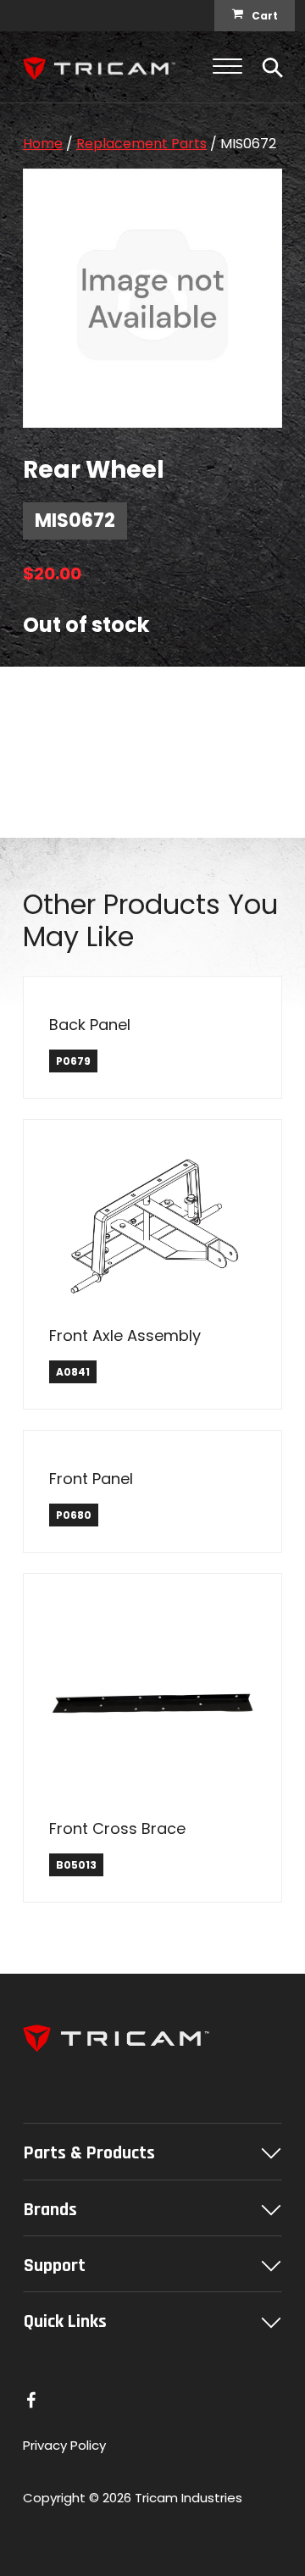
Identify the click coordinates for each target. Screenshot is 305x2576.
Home (43, 144)
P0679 (73, 1061)
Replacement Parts (141, 144)
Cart (265, 16)
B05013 (76, 1865)
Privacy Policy (64, 2445)
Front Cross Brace (117, 1828)
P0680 (74, 1515)
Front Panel (91, 1479)
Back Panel (90, 1025)
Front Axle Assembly (125, 1335)
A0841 (73, 1372)
